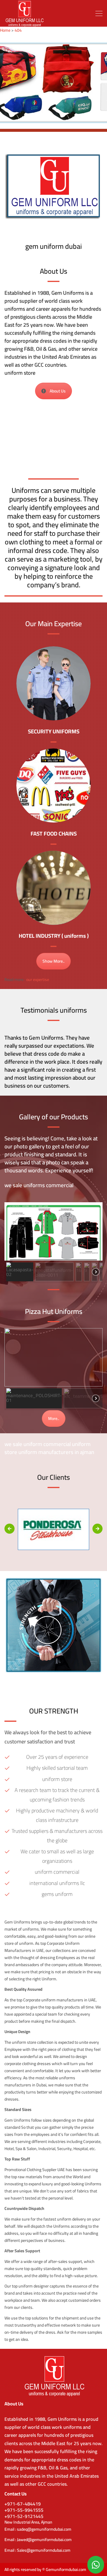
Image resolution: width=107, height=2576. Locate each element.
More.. (54, 1418)
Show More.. (53, 961)
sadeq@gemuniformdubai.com (44, 2529)
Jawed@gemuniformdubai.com (44, 2540)
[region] (53, 83)
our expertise (38, 980)
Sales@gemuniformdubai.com (44, 2550)
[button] (20, 1272)
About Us (58, 391)
